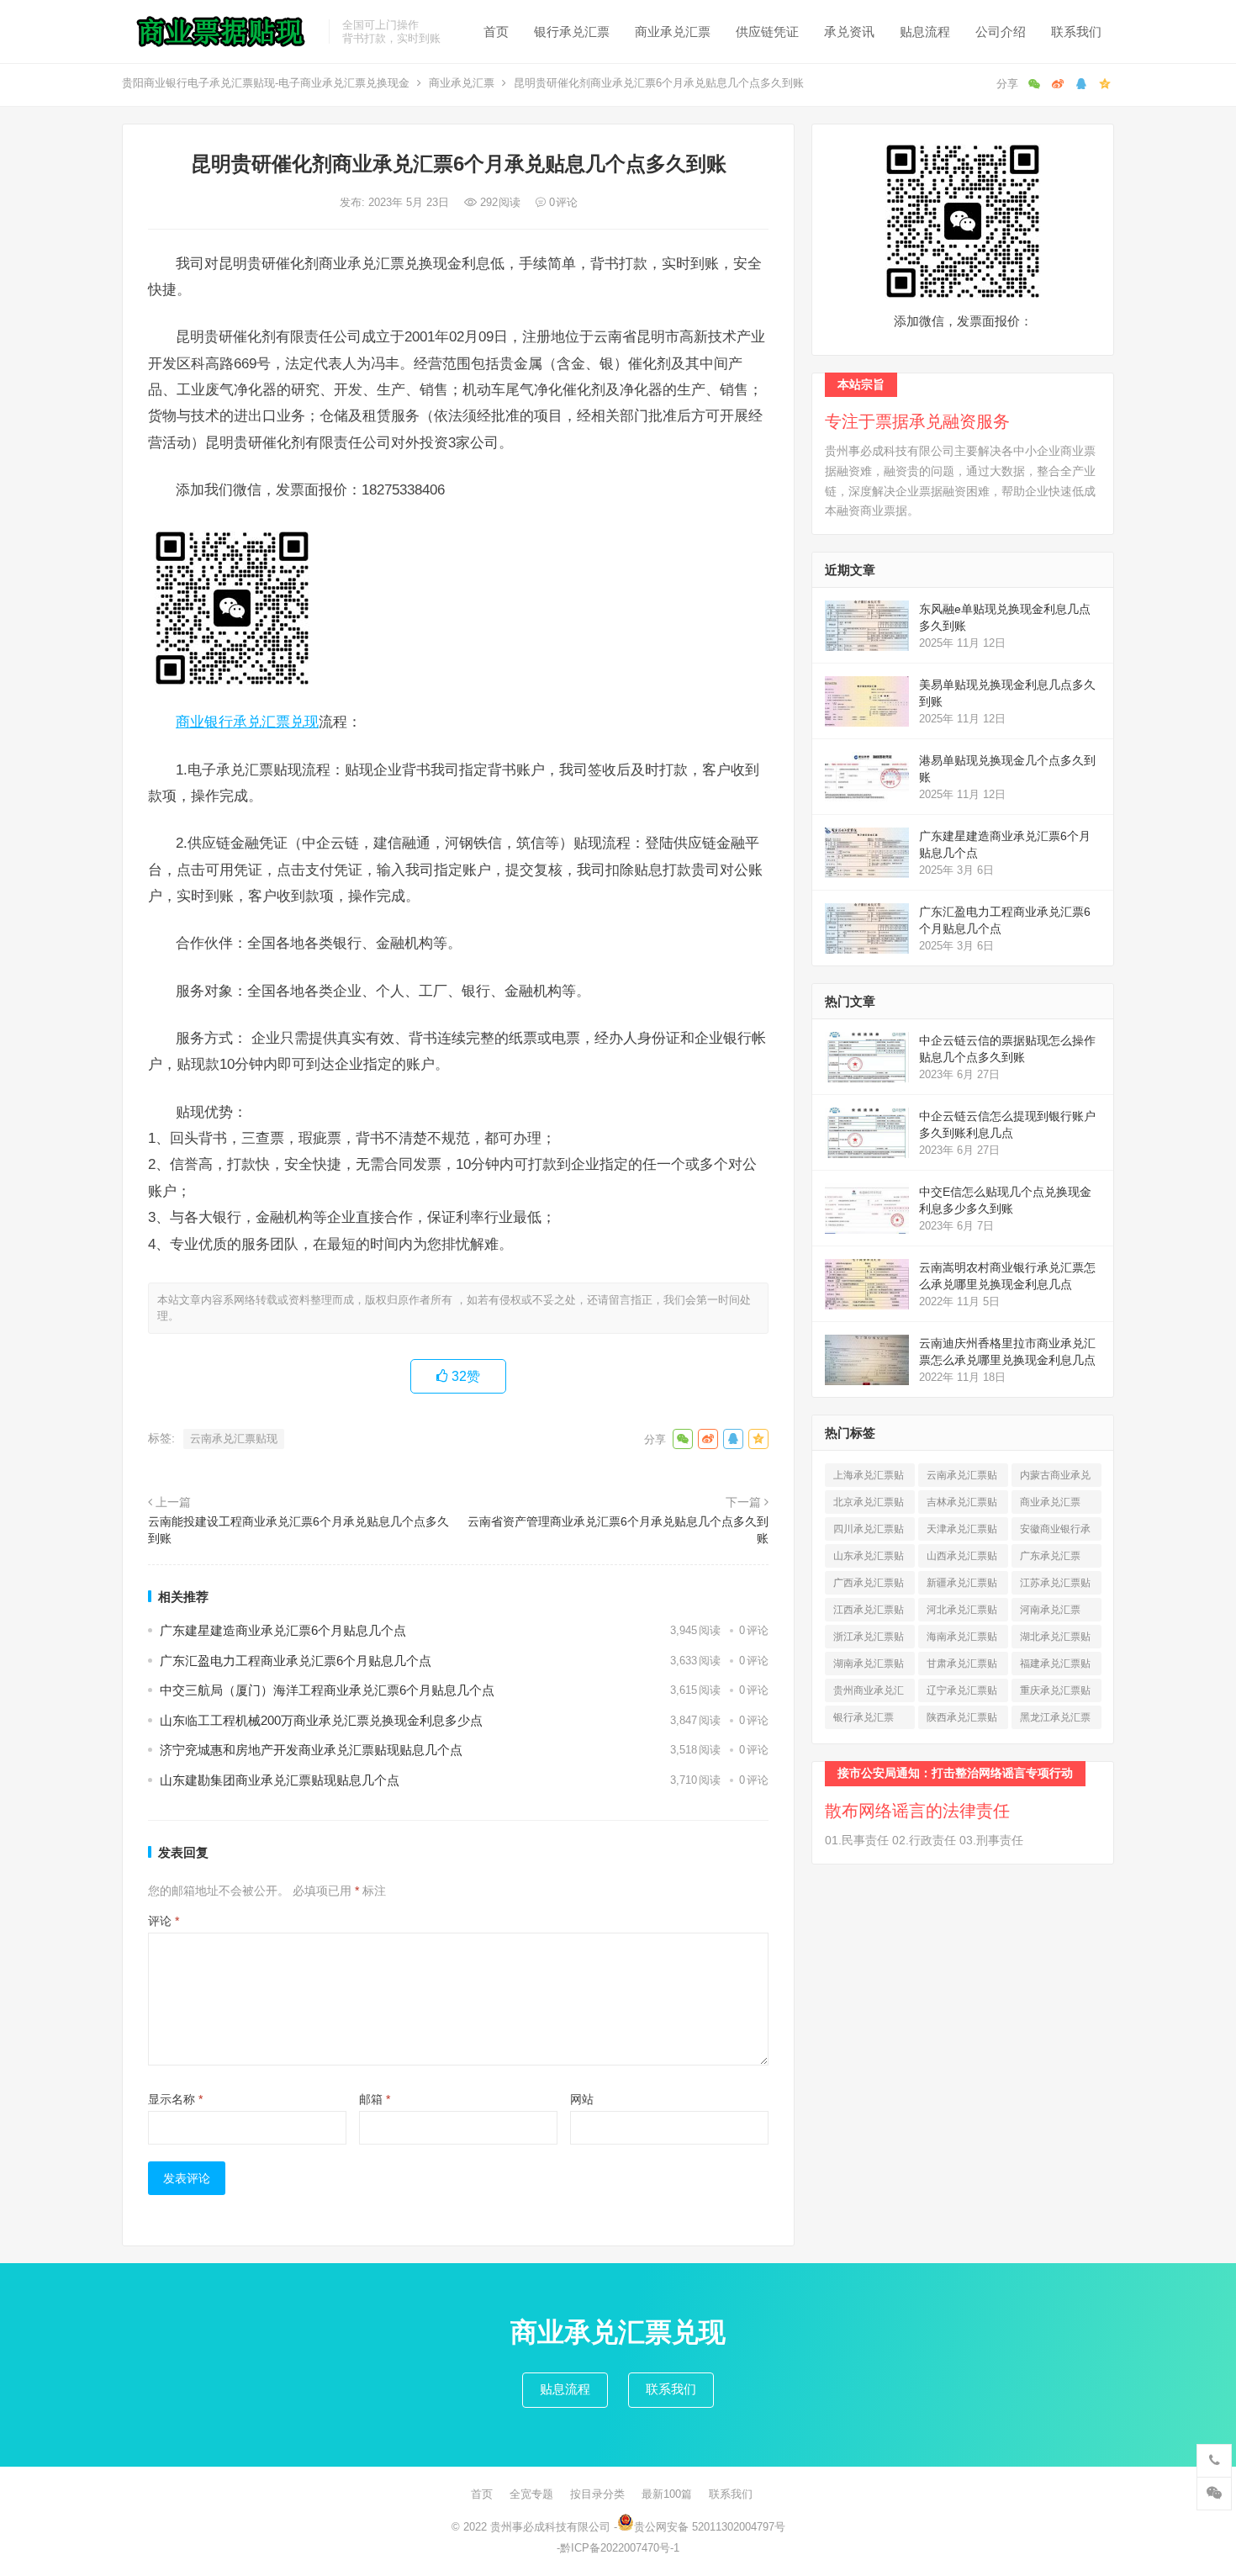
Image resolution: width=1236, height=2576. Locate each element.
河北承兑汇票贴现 (962, 1613)
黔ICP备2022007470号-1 (620, 2548)
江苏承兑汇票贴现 (1055, 1586)
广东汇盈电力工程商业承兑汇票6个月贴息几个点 (296, 1661)
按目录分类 (597, 2494)
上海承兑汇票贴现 (869, 1478)
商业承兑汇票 (673, 32)
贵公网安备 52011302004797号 (710, 2527)
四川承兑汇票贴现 (869, 1532)
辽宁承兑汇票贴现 (962, 1693)
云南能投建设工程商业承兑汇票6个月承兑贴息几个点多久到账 (298, 1530)
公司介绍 (1001, 32)
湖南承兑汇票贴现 (869, 1666)
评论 (164, 1921)
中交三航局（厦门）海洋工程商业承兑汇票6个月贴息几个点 (327, 1690)
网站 (582, 2099)
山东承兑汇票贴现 (869, 1559)
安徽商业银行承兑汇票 (1055, 1532)
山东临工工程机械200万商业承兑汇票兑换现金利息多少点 (321, 1720)
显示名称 (175, 2099)
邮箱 (375, 2099)
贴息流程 (925, 32)
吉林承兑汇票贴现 (962, 1505)
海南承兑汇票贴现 (962, 1640)
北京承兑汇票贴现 (869, 1505)
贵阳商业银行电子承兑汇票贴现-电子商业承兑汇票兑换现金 (266, 83)
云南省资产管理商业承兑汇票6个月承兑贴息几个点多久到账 (618, 1530)
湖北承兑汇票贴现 (1055, 1640)
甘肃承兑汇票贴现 (962, 1666)
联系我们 (1076, 32)
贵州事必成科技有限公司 (550, 2527)
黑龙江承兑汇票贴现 (1055, 1720)
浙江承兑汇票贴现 (869, 1640)
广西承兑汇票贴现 (869, 1586)
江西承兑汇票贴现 (869, 1613)
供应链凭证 (767, 32)
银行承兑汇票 (572, 32)
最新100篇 (667, 2494)
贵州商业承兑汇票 (869, 1693)
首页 (496, 32)
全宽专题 (531, 2494)
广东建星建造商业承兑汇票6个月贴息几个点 (283, 1630)
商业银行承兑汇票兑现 (247, 722)
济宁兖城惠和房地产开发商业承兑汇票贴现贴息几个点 (311, 1750)
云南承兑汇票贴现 (234, 1439)
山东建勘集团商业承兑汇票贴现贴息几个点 (280, 1780)
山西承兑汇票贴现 (962, 1559)
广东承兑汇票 (1050, 1559)
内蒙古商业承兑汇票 (1055, 1478)
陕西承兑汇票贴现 (962, 1720)
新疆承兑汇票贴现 (962, 1586)
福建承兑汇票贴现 (1055, 1666)
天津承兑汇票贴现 (962, 1532)
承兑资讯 (849, 32)
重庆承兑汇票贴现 (1055, 1693)
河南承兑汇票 (1050, 1613)
